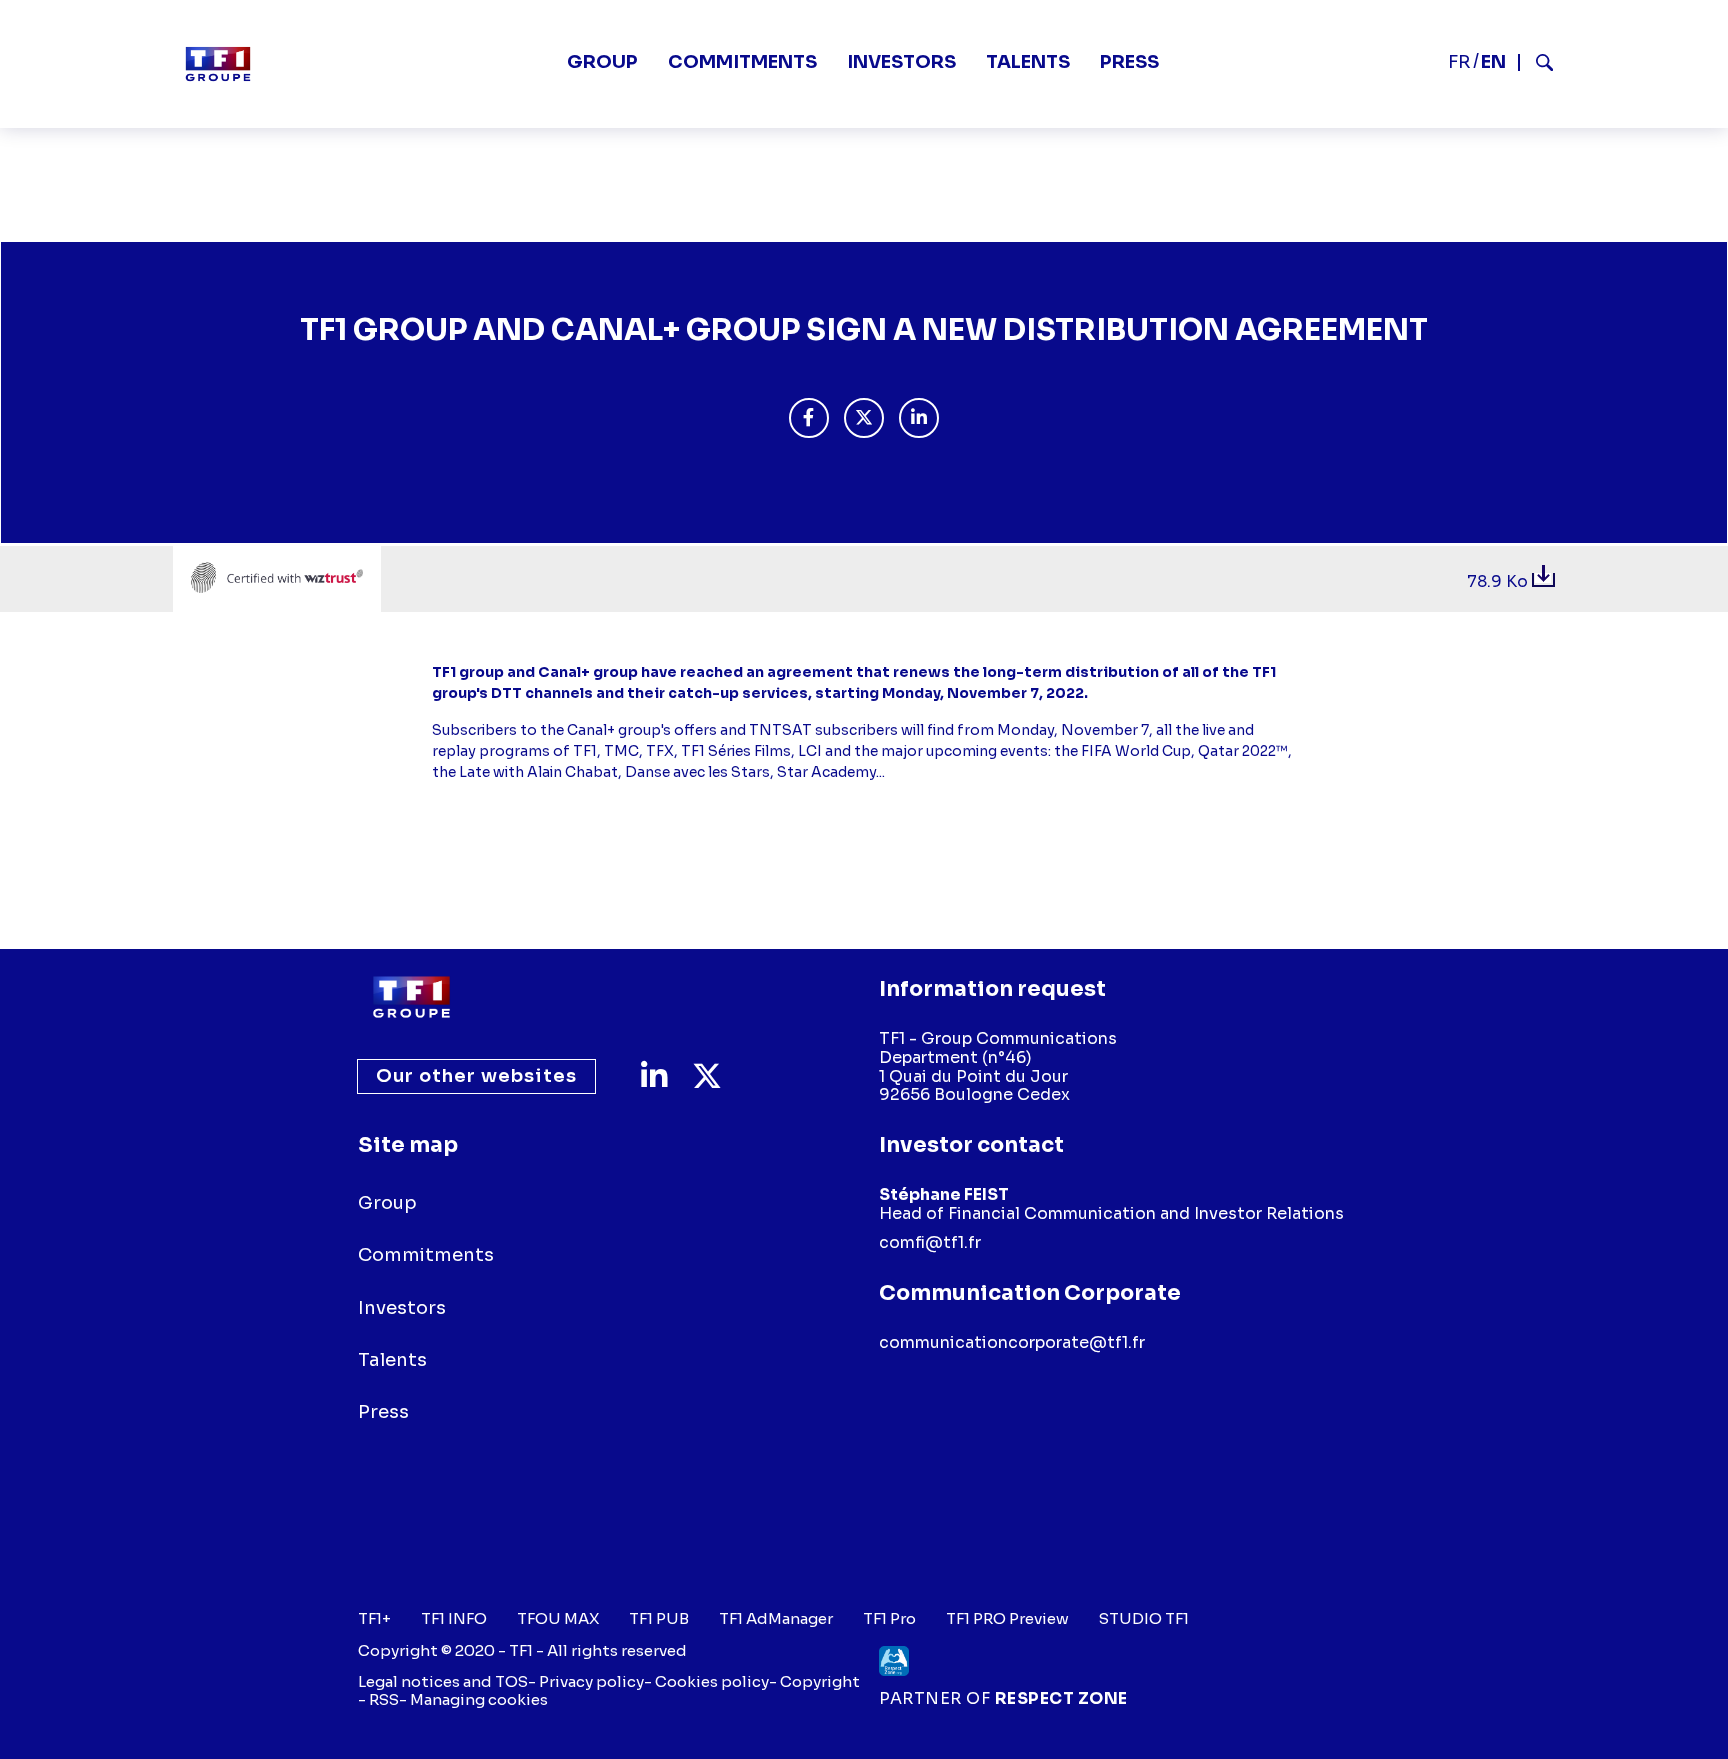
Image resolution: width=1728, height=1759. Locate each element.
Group (602, 62)
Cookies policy (712, 1681)
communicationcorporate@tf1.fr (1012, 1342)
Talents (1028, 62)
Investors (901, 62)
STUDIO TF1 (1144, 1619)
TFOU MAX (558, 1619)
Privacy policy (591, 1681)
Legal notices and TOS (443, 1681)
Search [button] (1536, 62)
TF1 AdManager (776, 1619)
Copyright (820, 1681)
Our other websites (476, 1076)
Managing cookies (479, 1699)
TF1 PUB (659, 1619)
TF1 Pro (889, 1619)
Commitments (742, 62)
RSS (384, 1699)
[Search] (1536, 62)
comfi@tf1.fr (930, 1242)
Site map (408, 1145)
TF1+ (374, 1619)
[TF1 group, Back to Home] (218, 64)
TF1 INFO (454, 1619)
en (1493, 62)
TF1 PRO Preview (1007, 1619)
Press (1129, 62)
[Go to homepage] (411, 996)
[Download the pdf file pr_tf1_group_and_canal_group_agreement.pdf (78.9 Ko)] (1543, 581)
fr (1459, 62)
